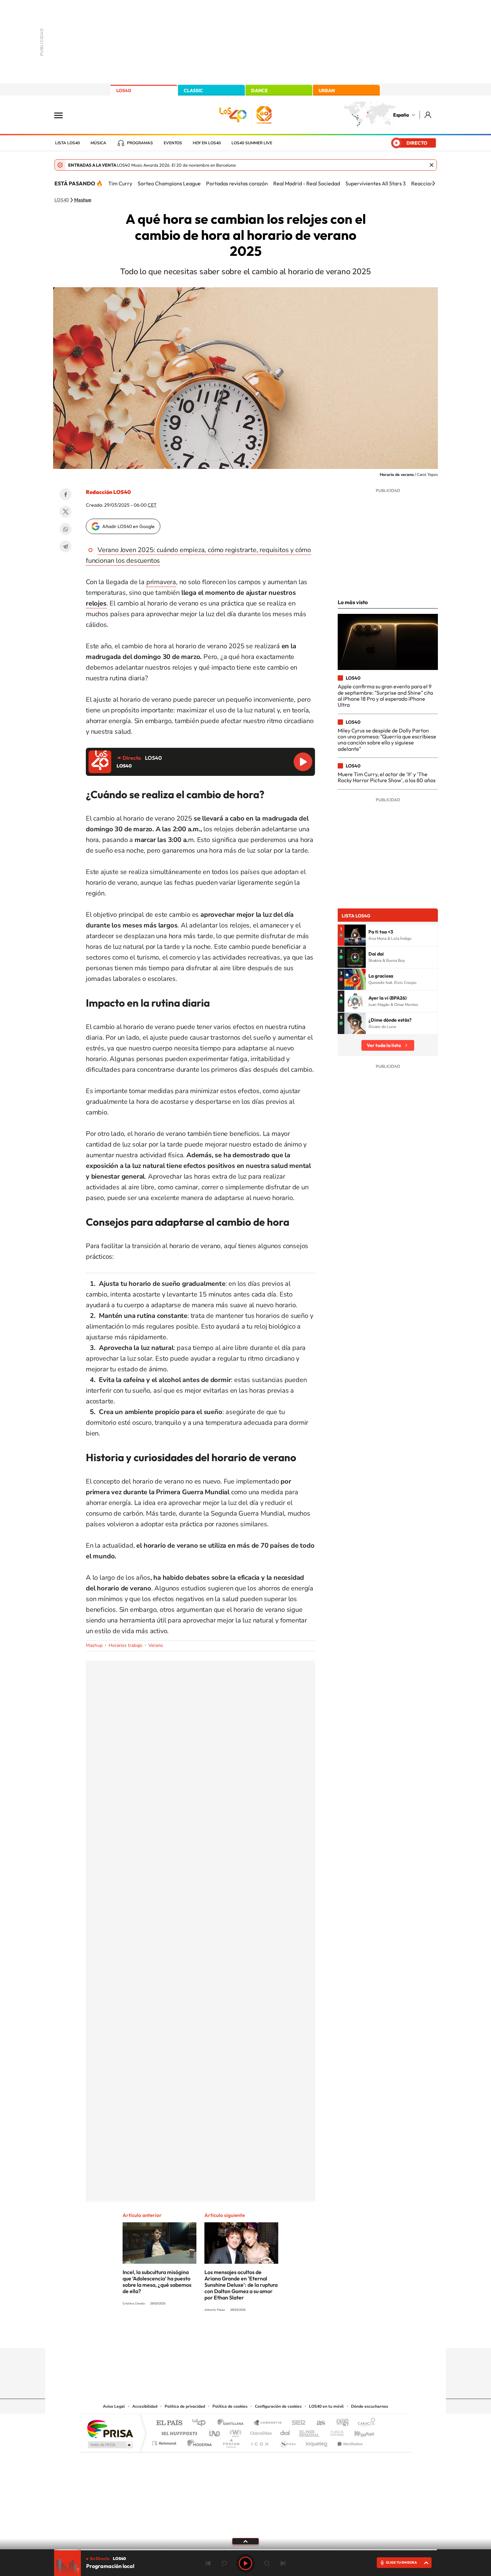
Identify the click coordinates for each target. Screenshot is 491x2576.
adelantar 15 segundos (267, 2563)
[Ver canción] (355, 935)
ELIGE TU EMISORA (401, 2562)
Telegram (65, 546)
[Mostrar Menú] (63, 115)
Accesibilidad (145, 2406)
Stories (286, 2335)
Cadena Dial (285, 2432)
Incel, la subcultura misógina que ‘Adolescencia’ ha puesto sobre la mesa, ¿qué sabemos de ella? (157, 2282)
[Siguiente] (434, 183)
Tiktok (219, 2335)
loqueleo (317, 2442)
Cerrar (432, 165)
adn (340, 2423)
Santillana (232, 2423)
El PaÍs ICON (260, 2442)
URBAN (327, 91)
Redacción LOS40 (108, 492)
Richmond (165, 2442)
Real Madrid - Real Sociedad (307, 183)
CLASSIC (193, 91)
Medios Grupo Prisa (110, 2445)
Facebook (65, 494)
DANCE (260, 91)
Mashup (83, 200)
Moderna (198, 2442)
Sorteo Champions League (169, 183)
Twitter (65, 512)
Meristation (349, 2442)
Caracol (364, 2423)
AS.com (318, 2423)
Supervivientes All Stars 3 (376, 183)
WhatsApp (65, 529)
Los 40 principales (201, 2423)
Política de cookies (230, 2406)
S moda (287, 2442)
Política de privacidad (185, 2406)
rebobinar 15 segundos (224, 2563)
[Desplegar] (246, 2541)
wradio (234, 2432)
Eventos (173, 143)
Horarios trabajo (125, 1645)
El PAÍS (169, 2423)
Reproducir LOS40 (303, 762)
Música (98, 143)
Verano (156, 1645)
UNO (215, 2432)
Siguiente (283, 2563)
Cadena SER (297, 2423)
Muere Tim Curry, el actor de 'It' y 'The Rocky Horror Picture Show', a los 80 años (387, 777)
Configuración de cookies (278, 2406)
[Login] (428, 115)
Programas (140, 143)
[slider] (246, 2550)
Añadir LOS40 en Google (128, 526)
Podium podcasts (231, 2442)
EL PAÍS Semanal (310, 2432)
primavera (161, 582)
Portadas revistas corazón (237, 183)
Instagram (205, 2335)
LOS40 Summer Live (252, 143)
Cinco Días (260, 2432)
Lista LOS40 (67, 143)
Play (246, 2563)
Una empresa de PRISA (110, 2429)
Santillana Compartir (268, 2423)
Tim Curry (120, 183)
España (401, 115)
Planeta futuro (334, 2432)
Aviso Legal (114, 2406)
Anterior (208, 2563)
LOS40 (124, 91)
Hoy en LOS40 (207, 143)
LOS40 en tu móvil (326, 2406)
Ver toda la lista (384, 1045)
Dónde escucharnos (370, 2406)
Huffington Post (178, 2432)
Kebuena (358, 2432)
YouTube (232, 2335)
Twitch (272, 2335)
